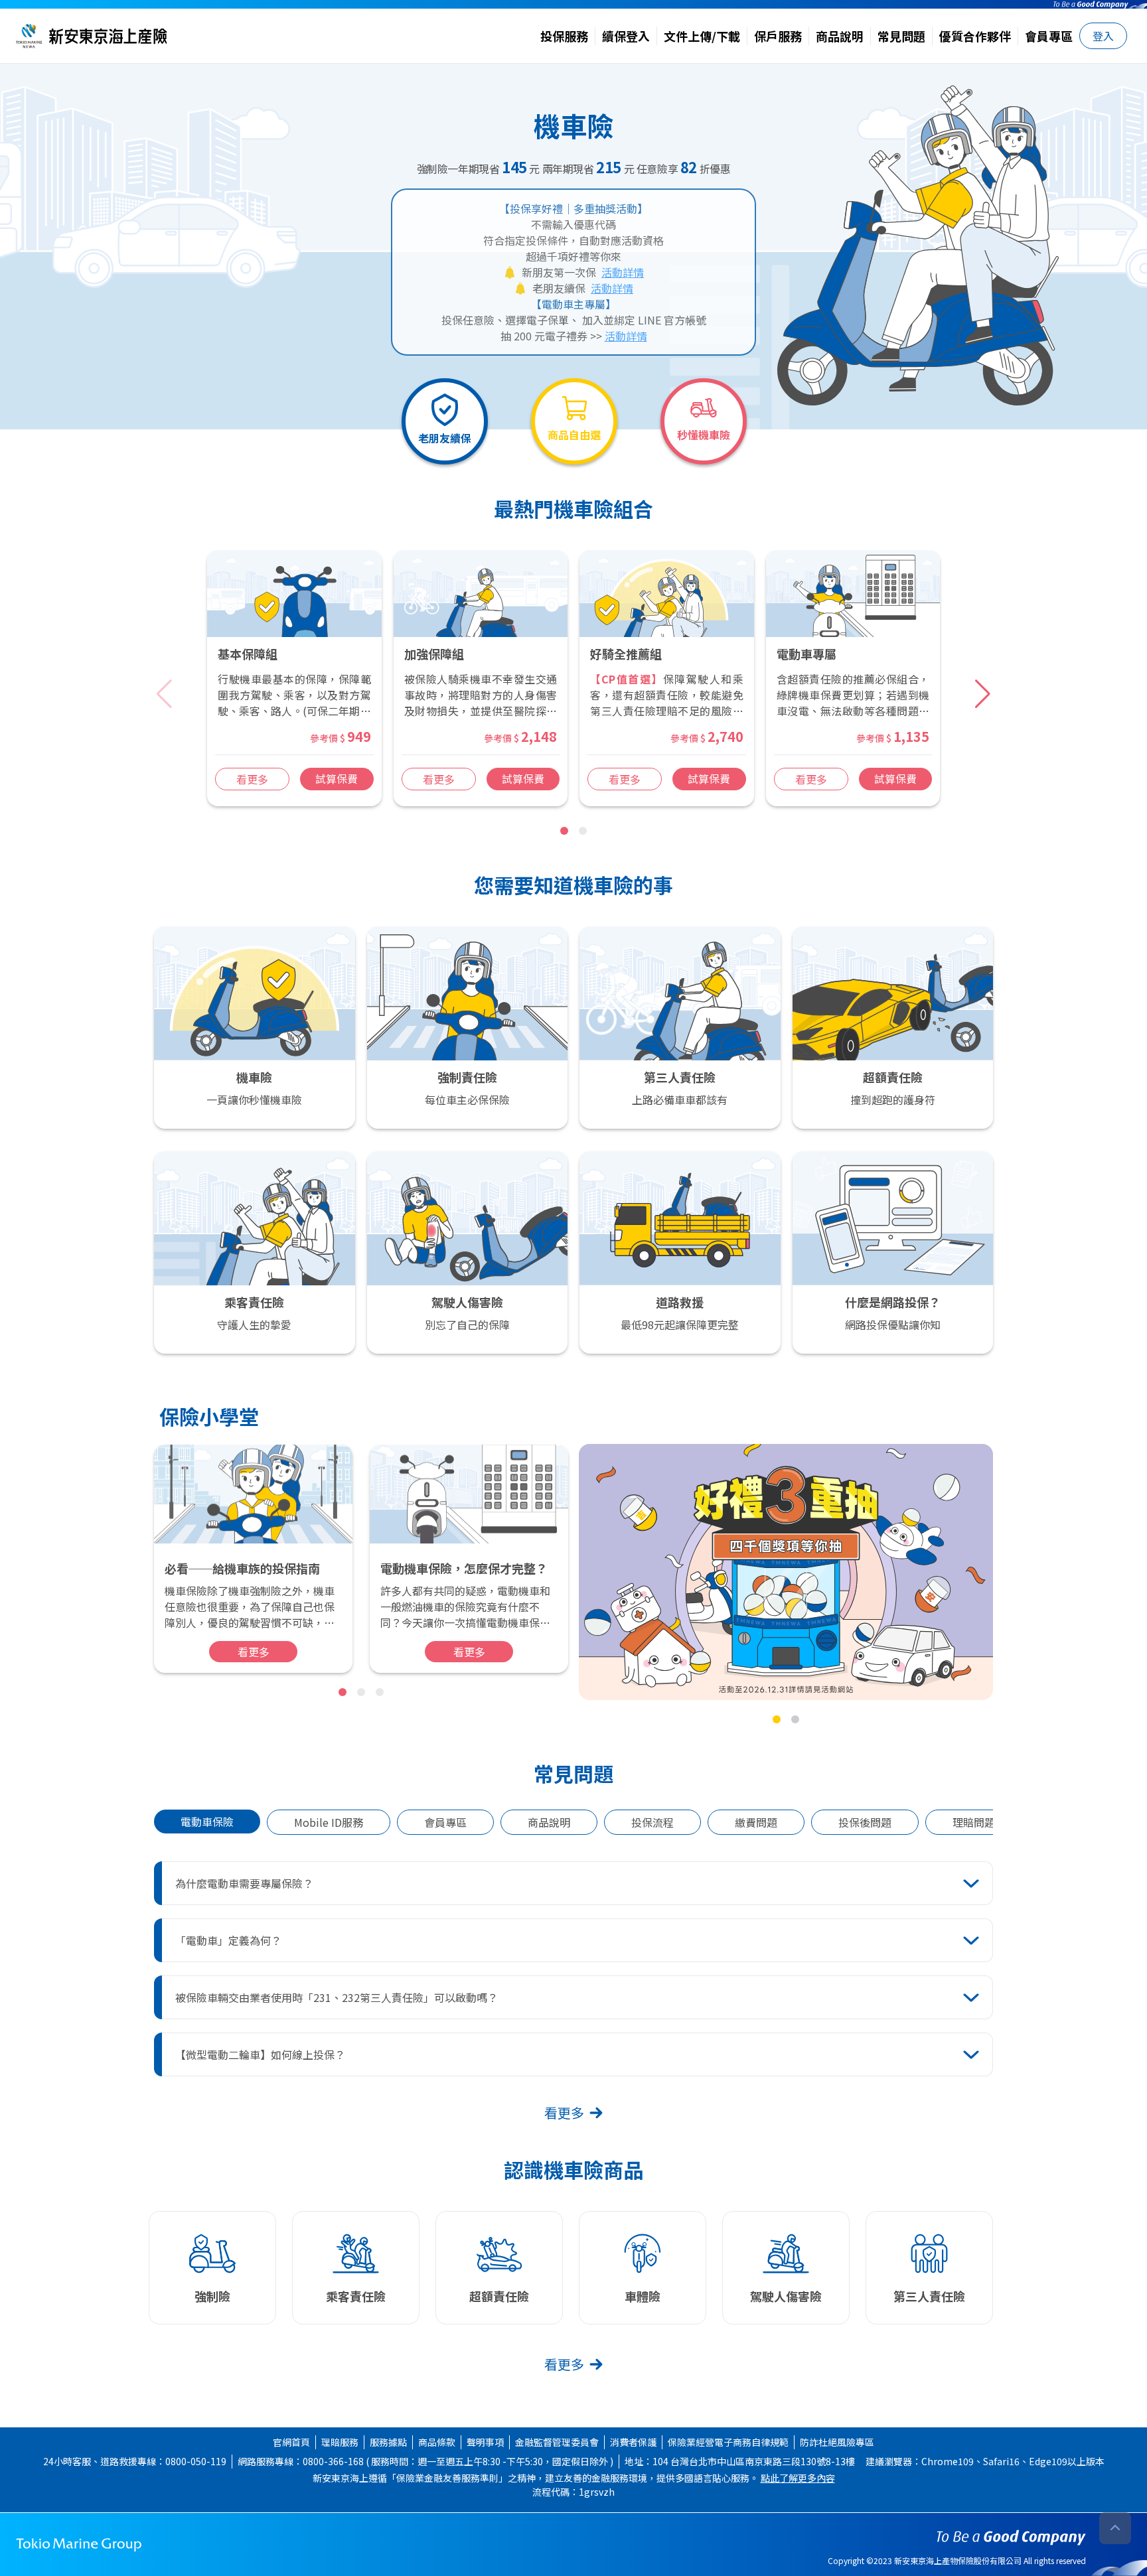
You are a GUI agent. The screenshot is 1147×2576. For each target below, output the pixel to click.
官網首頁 (291, 2442)
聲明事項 (485, 2442)
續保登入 (626, 36)
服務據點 (388, 2442)
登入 (1103, 36)
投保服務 (564, 36)
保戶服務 (778, 36)
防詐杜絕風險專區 (837, 2442)
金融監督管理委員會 (557, 2442)
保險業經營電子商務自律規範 (728, 2442)
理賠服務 (340, 2442)
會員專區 (1049, 36)
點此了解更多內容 (798, 2478)
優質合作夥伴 (975, 36)
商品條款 (437, 2442)
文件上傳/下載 (702, 36)
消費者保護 (633, 2442)
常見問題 (901, 36)
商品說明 (840, 36)
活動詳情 (623, 272)
